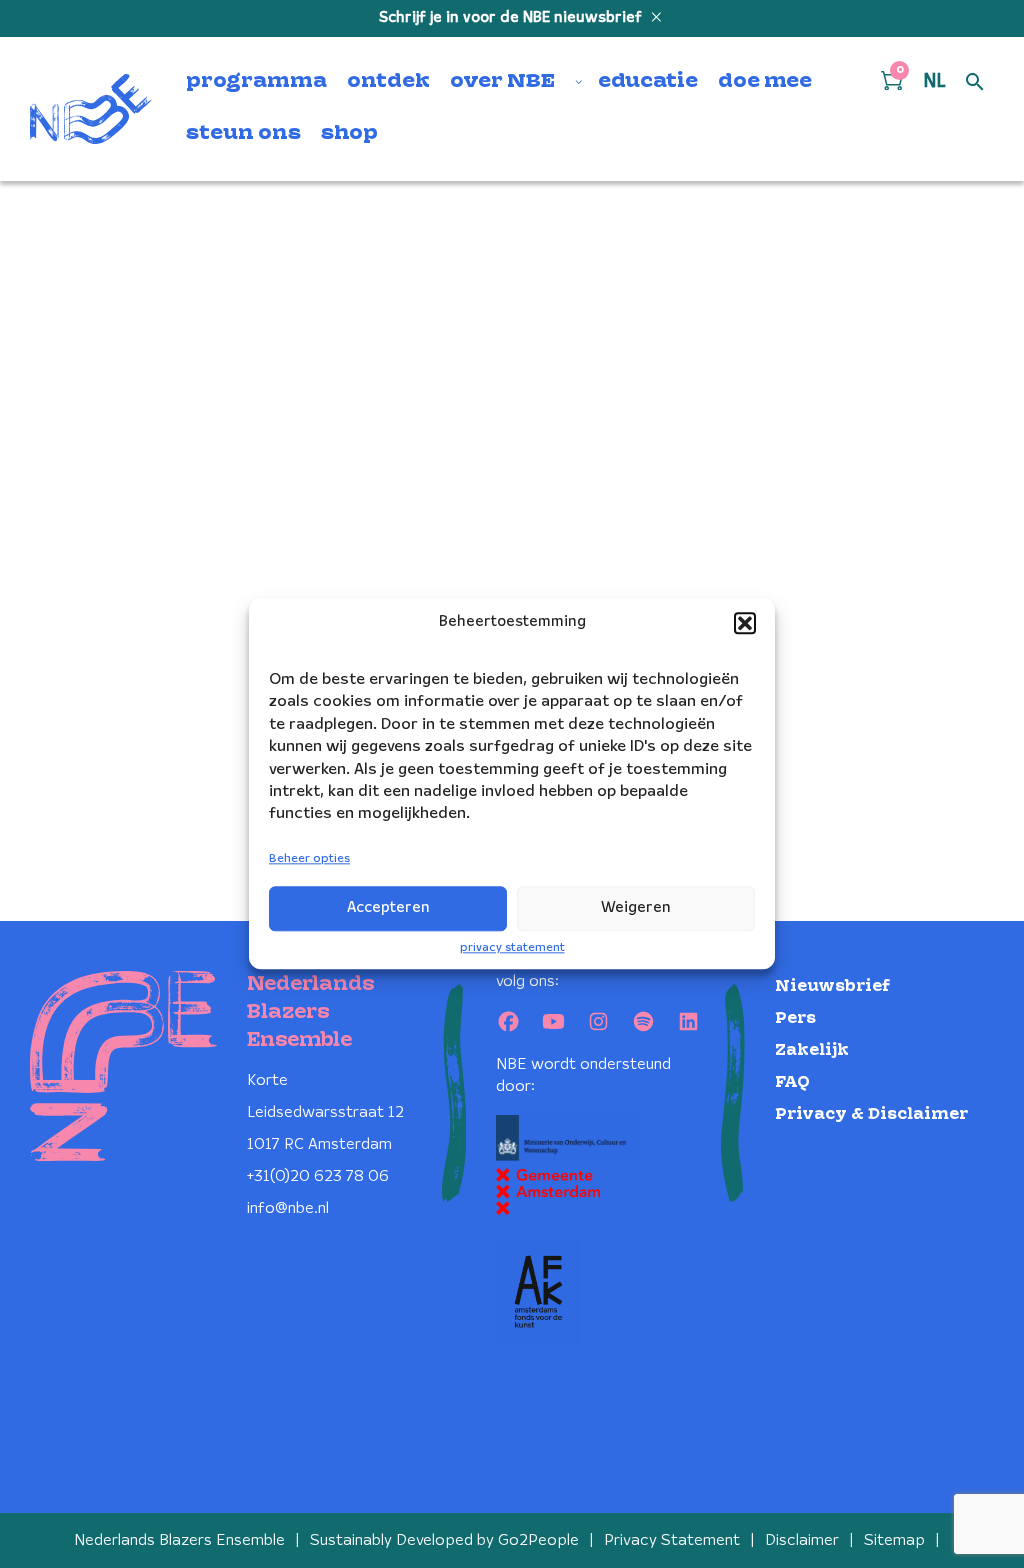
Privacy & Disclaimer (871, 1114)
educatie (648, 82)
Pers (795, 1018)
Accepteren (388, 908)
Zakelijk (812, 1050)
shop (349, 134)
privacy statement (512, 947)
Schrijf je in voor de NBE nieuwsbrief (512, 18)
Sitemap (894, 1540)
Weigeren (636, 908)
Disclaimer (802, 1540)
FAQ (792, 1082)
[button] (745, 623)
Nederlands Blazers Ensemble (179, 1540)
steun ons (243, 134)
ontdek (388, 82)
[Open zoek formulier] (975, 83)
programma (256, 82)
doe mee (765, 82)
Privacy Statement (672, 1540)
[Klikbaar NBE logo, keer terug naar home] (91, 109)
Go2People (538, 1540)
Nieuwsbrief (832, 986)
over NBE (502, 82)
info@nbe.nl (288, 1208)
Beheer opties (309, 858)
